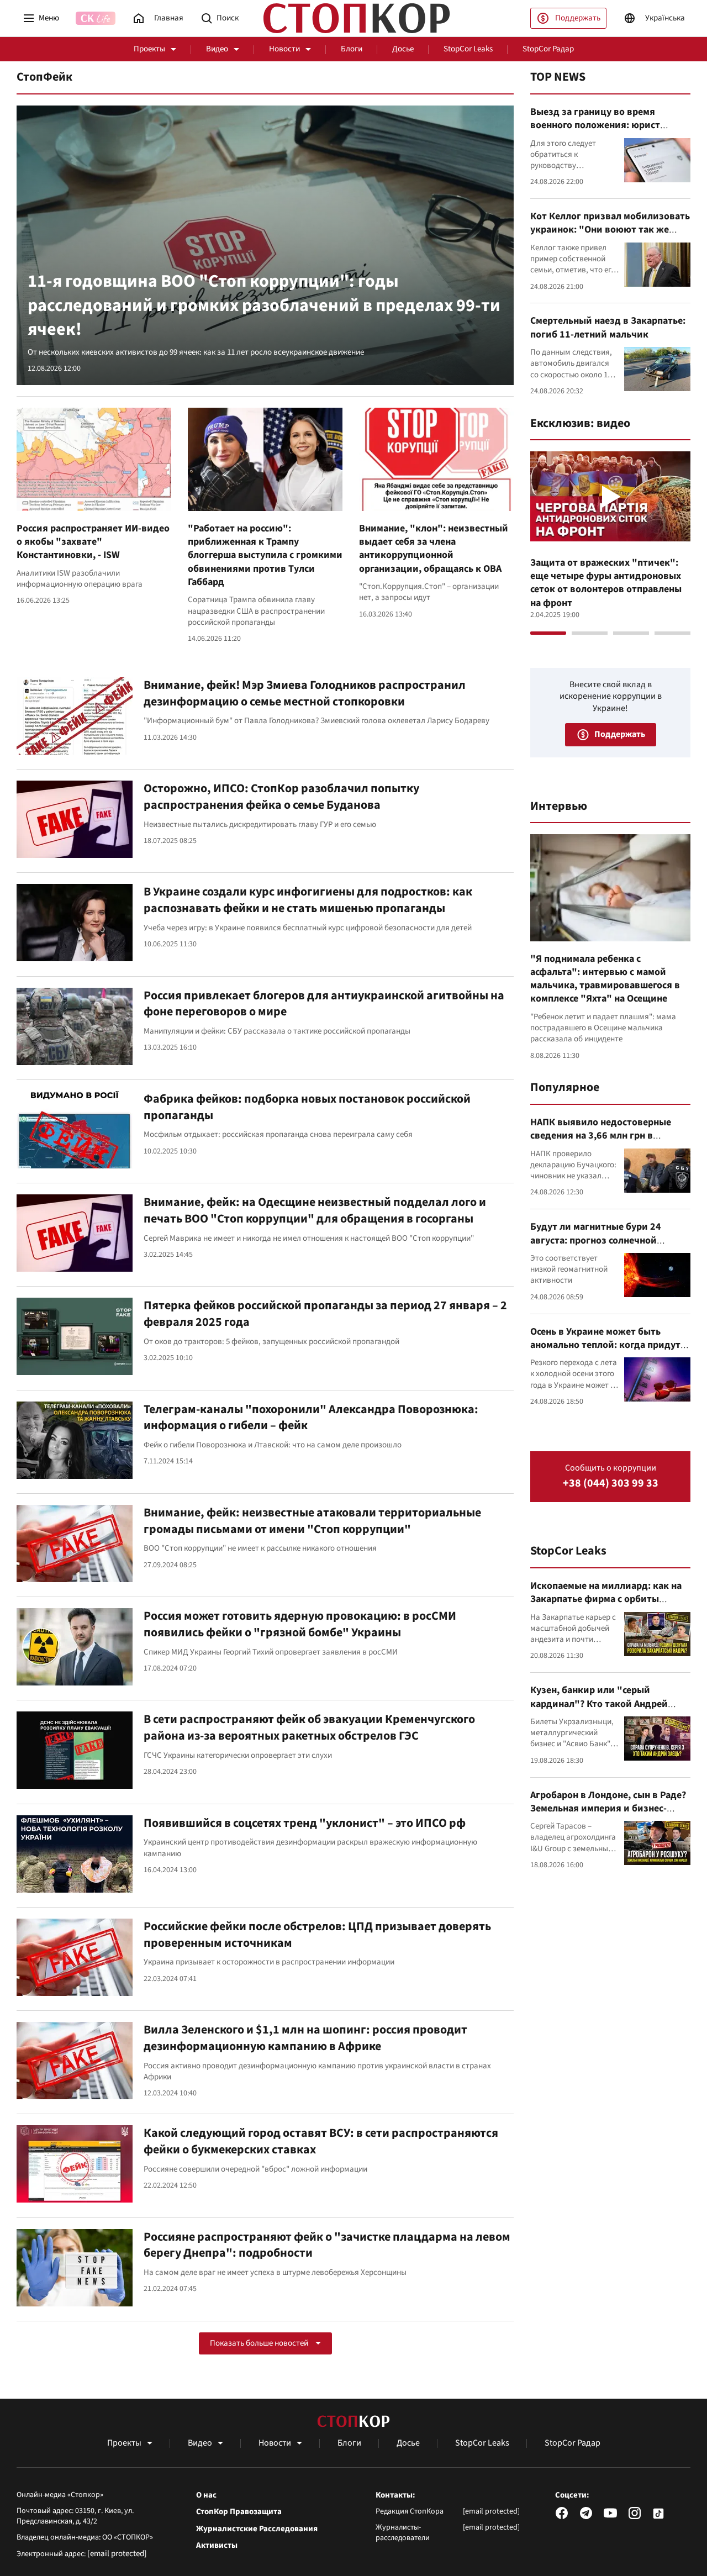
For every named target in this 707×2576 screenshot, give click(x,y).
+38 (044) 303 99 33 (611, 1484)
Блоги (352, 49)
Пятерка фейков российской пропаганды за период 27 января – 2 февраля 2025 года (325, 1314)
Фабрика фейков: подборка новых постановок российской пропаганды (307, 1107)
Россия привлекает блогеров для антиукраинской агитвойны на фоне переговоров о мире (324, 1004)
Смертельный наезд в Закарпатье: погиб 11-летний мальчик (608, 327)
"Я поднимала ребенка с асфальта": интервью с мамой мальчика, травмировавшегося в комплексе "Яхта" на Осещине (605, 979)
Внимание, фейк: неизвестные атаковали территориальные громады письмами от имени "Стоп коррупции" (312, 1521)
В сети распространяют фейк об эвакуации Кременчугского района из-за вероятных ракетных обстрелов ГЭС (309, 1727)
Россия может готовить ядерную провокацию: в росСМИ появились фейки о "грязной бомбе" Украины (300, 1624)
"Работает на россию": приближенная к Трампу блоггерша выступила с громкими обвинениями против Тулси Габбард (265, 555)
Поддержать (578, 18)
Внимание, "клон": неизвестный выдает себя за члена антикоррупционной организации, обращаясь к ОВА (434, 549)
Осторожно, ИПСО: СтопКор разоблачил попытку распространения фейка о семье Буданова (281, 797)
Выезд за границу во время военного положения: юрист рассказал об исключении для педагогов (599, 132)
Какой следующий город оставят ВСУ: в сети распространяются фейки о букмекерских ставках (321, 2141)
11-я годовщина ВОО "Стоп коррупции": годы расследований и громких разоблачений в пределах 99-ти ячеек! (264, 305)
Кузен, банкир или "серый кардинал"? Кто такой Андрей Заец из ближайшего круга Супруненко (599, 1710)
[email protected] (117, 2554)
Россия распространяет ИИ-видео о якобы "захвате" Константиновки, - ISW (93, 542)
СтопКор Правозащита (239, 2512)
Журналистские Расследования (257, 2529)
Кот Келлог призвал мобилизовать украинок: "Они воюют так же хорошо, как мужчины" (610, 230)
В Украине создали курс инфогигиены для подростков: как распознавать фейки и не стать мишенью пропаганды (308, 900)
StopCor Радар (548, 49)
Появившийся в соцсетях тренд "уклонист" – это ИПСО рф (305, 1823)
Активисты (217, 2546)
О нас (206, 2495)
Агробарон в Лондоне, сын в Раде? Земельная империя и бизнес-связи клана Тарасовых (608, 1809)
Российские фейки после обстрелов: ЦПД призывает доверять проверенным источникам (317, 1935)
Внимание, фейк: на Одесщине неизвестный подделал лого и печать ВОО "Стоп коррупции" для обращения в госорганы (315, 1210)
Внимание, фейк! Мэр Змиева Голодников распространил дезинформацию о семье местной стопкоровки (305, 693)
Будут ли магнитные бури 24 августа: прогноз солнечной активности (596, 1240)
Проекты (149, 49)
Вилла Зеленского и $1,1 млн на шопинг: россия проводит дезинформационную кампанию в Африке (305, 2038)
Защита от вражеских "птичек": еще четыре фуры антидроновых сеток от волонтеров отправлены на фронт (606, 583)
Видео (217, 49)
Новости (284, 49)
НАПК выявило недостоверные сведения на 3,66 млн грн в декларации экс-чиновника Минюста (601, 1142)
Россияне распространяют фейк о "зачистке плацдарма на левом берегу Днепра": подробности (327, 2245)
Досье (403, 49)
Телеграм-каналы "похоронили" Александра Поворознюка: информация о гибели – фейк (311, 1418)
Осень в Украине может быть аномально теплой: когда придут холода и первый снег (605, 1345)
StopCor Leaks (468, 49)
